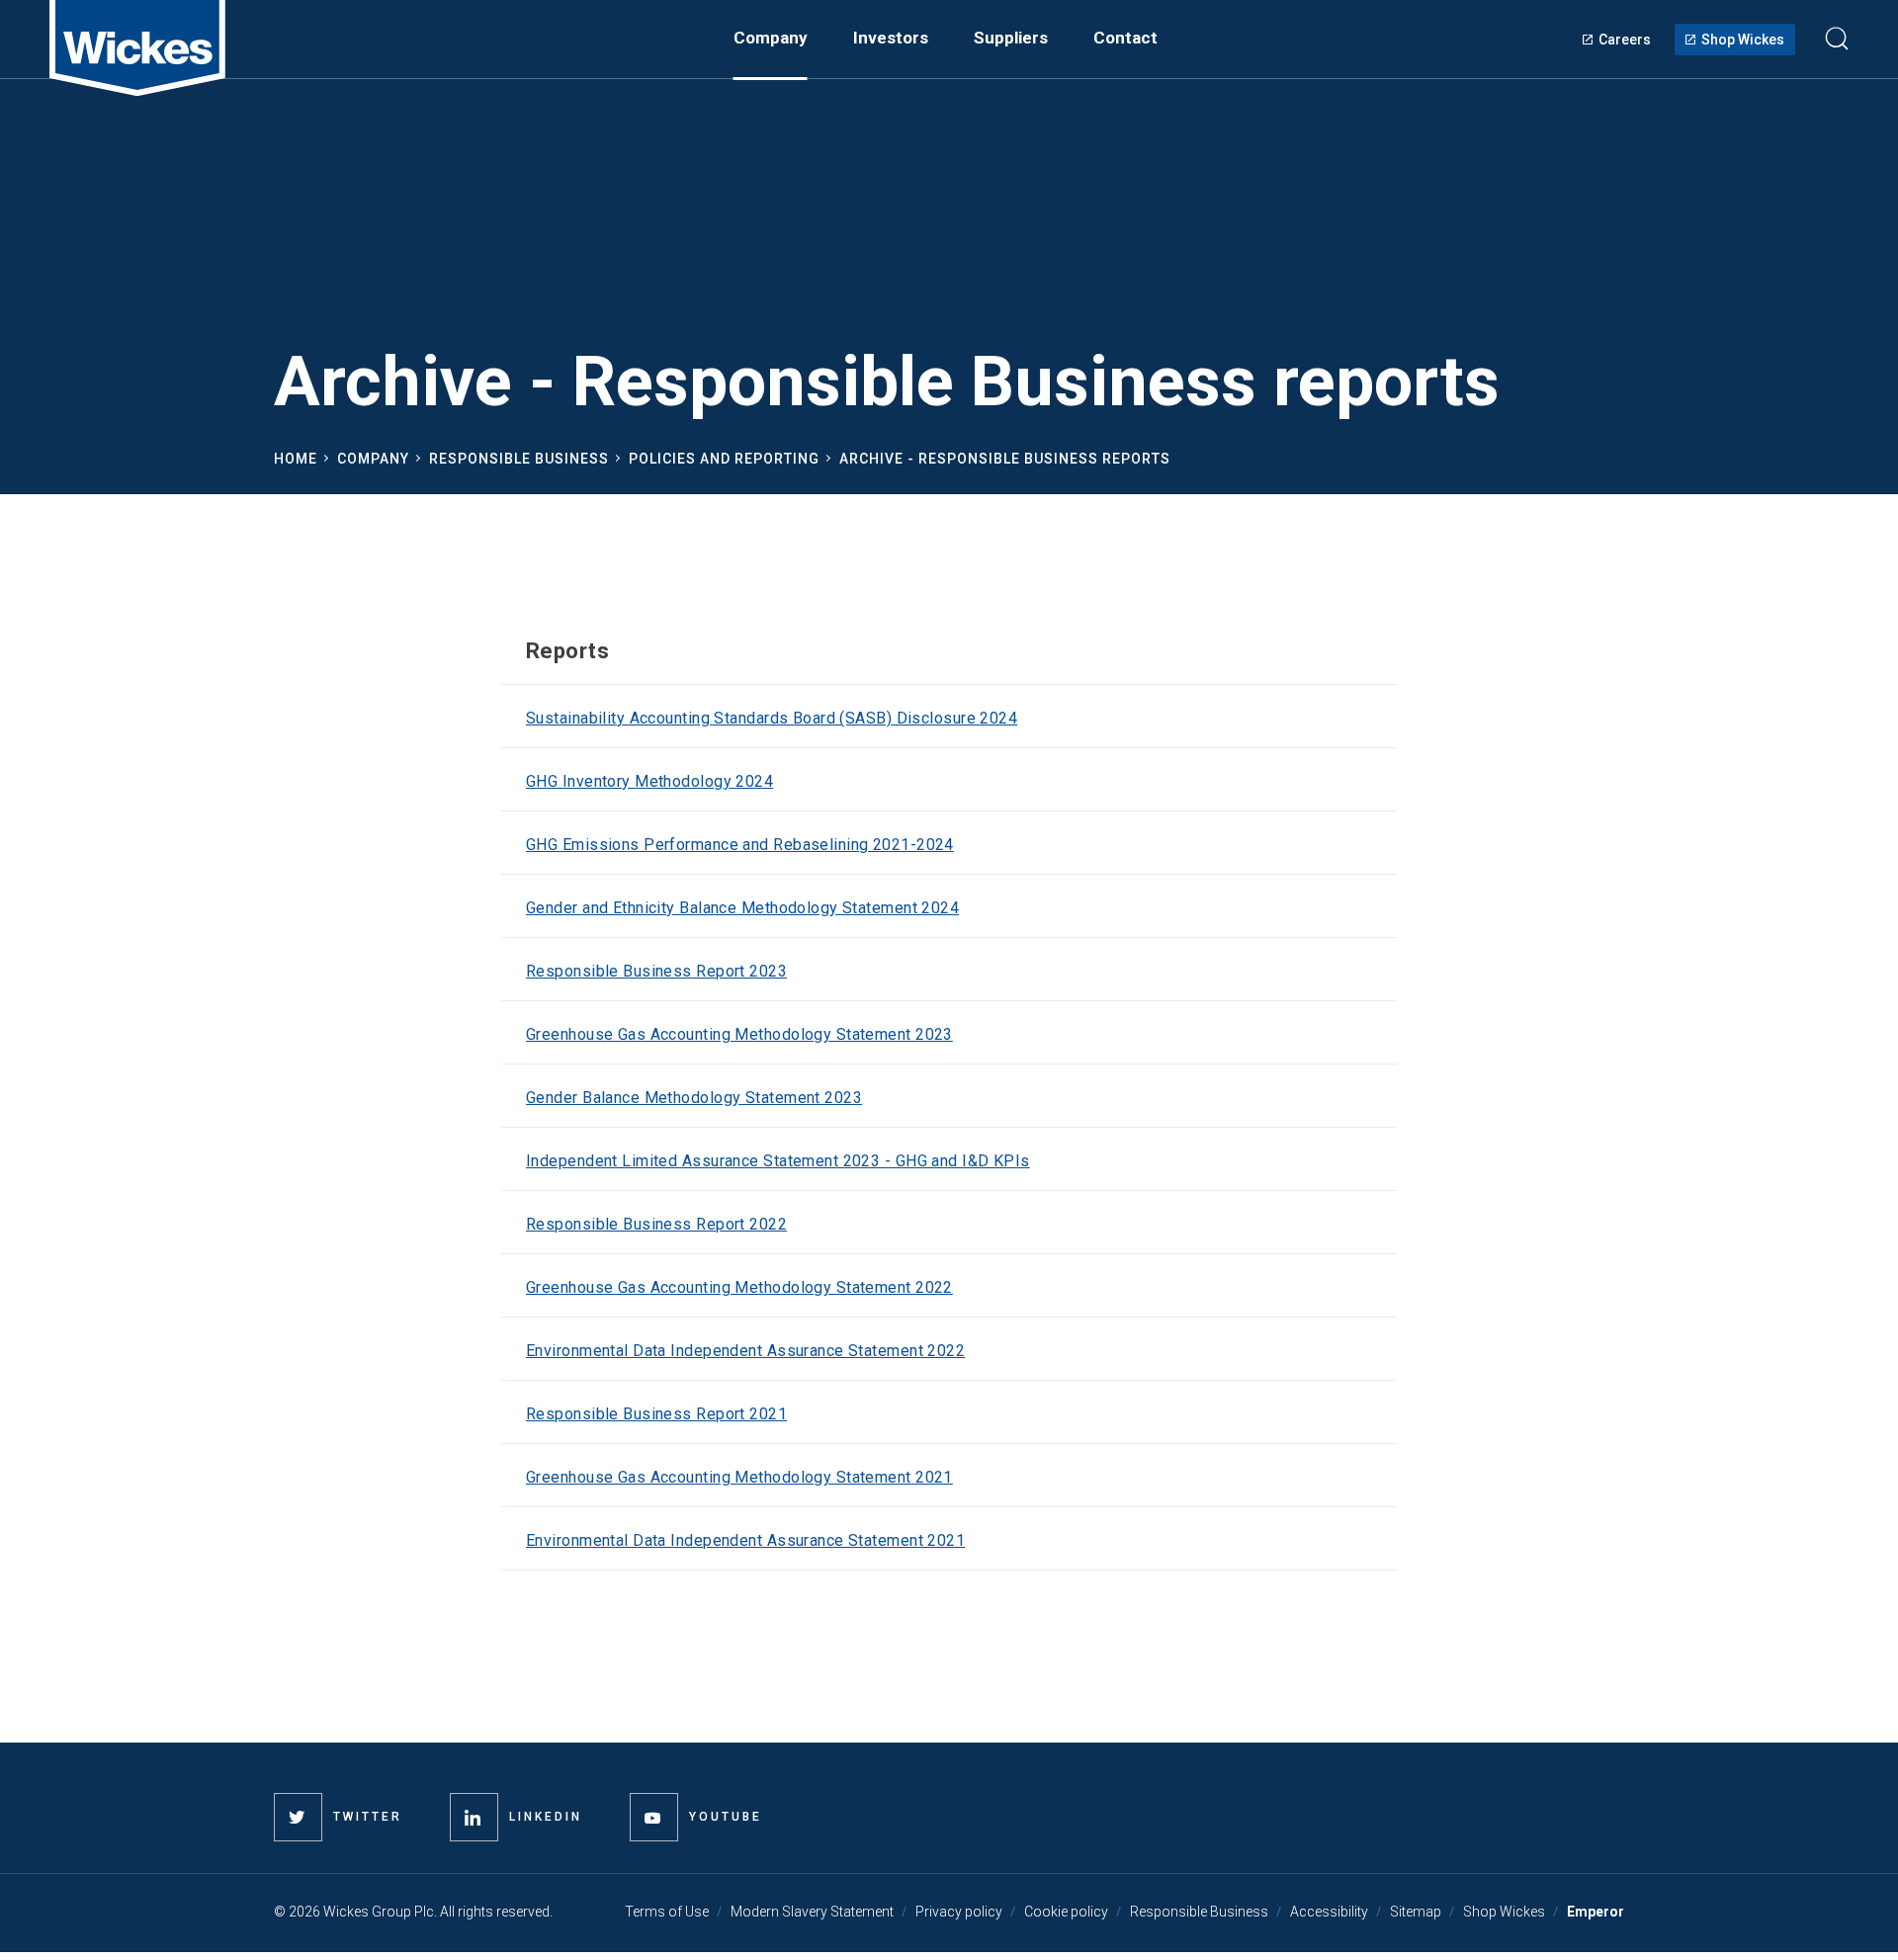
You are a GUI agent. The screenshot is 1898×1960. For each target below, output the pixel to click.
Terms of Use (667, 1912)
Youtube (726, 1817)
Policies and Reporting (724, 459)
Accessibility (1329, 1912)
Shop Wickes (1743, 40)
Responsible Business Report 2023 (656, 971)
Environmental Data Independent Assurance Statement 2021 (745, 1540)
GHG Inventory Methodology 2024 (649, 781)
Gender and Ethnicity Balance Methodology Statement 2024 (742, 908)
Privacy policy (959, 1912)
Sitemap (1416, 1912)
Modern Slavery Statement (812, 1912)
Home (296, 459)
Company (373, 459)
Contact (1125, 38)
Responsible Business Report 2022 (656, 1224)
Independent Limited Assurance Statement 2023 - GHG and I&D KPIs (778, 1161)
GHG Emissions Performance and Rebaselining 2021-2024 (740, 845)
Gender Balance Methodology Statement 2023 (694, 1098)
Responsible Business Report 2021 (656, 1414)
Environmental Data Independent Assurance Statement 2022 (745, 1351)
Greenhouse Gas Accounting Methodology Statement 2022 (739, 1287)
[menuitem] (771, 38)
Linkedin (546, 1817)
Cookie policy (1066, 1912)
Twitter (368, 1817)
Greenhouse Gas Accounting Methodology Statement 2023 (739, 1034)
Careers (1625, 40)
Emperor (1596, 1912)
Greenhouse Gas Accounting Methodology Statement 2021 (739, 1477)
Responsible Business (519, 459)
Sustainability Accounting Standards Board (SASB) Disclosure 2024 (772, 718)
